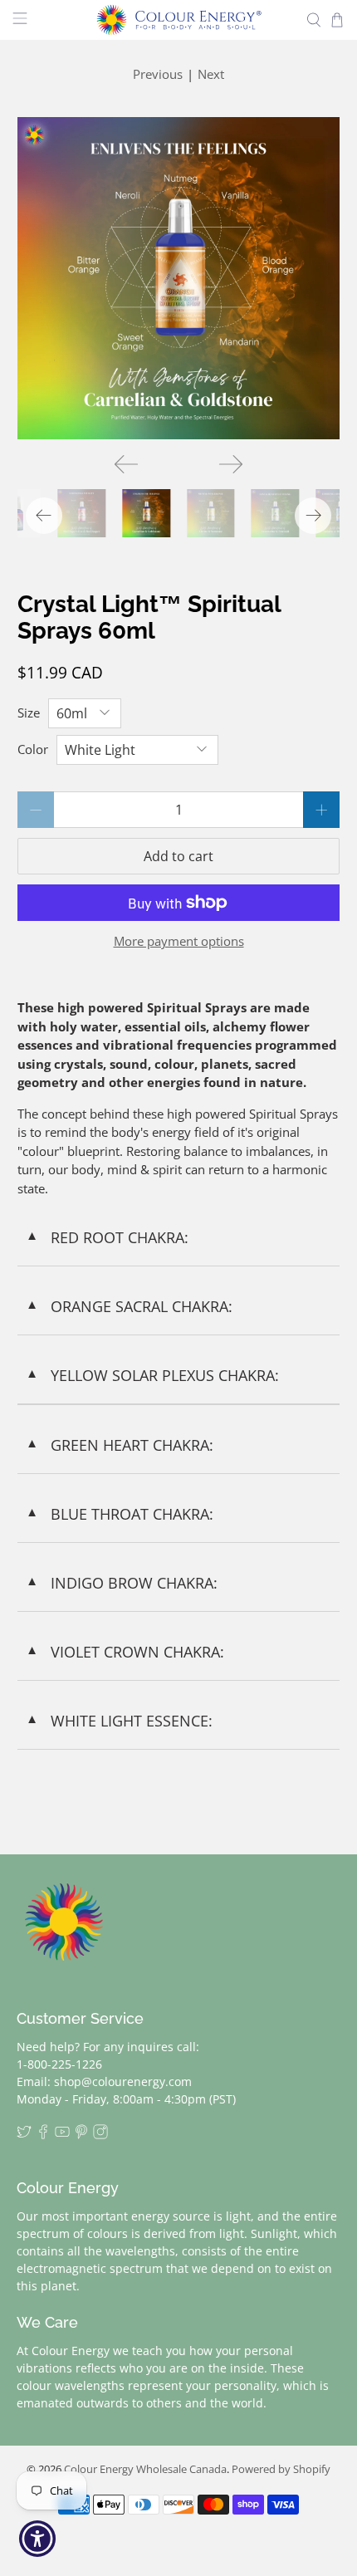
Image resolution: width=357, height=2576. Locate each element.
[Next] (231, 464)
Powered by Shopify (281, 2469)
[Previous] (126, 464)
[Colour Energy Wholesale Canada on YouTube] (62, 2135)
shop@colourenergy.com (123, 2081)
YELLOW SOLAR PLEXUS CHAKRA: (152, 1375)
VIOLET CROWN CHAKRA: (125, 1652)
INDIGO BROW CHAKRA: (122, 1583)
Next (211, 74)
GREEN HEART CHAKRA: (120, 1445)
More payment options (179, 941)
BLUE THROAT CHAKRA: (120, 1514)
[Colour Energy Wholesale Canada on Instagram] (100, 2135)
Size (29, 713)
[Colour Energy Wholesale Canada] (179, 20)
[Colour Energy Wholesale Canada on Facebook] (43, 2135)
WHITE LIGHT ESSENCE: (119, 1721)
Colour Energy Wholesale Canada (145, 2469)
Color (33, 749)
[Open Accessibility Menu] (38, 2539)
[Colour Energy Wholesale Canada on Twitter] (24, 2135)
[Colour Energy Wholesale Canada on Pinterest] (81, 2135)
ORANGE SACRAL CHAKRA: (129, 1306)
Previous (158, 74)
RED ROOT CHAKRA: (107, 1237)
